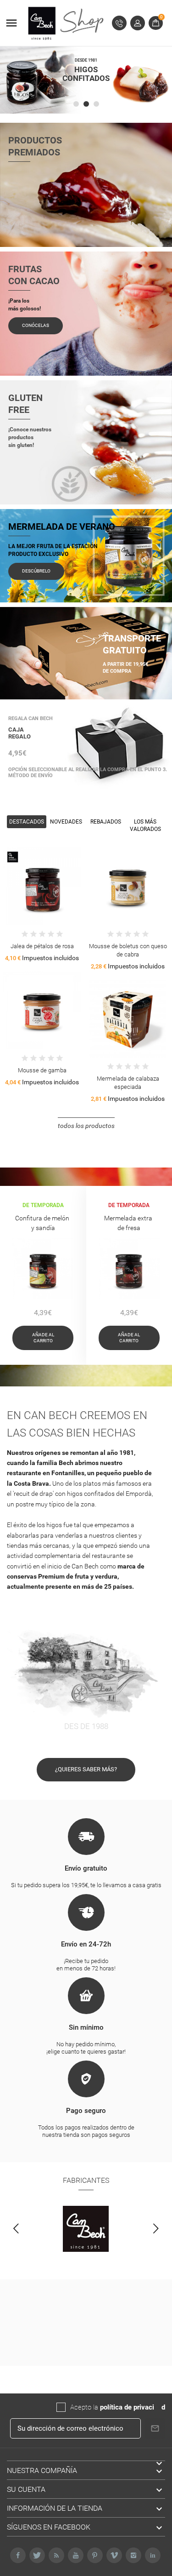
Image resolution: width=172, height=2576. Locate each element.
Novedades (66, 822)
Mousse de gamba (42, 1070)
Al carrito (17, 884)
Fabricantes (86, 2180)
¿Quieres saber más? (86, 1769)
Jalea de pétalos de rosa (42, 946)
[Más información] (51, 884)
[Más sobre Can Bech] (86, 2229)
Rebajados (106, 822)
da (158, 2407)
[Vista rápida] (34, 884)
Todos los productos (86, 1126)
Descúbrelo (36, 571)
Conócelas (36, 325)
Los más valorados (145, 826)
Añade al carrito (43, 1338)
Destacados (27, 822)
